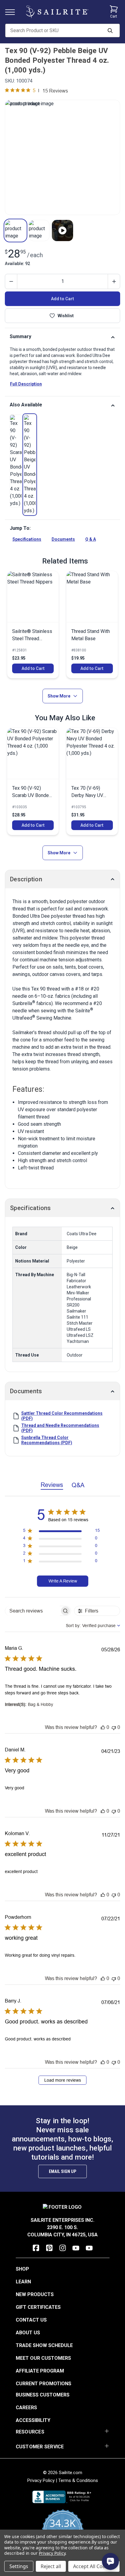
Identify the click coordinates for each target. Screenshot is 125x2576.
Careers (26, 2408)
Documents (63, 539)
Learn (23, 2282)
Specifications (27, 539)
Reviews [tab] (52, 1485)
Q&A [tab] (78, 1485)
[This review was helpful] (103, 1727)
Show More (59, 696)
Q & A (91, 539)
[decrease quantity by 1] (11, 281)
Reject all (51, 2566)
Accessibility (33, 2420)
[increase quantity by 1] (114, 281)
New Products (35, 2294)
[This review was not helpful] (114, 1727)
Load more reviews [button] (63, 2080)
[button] (15, 230)
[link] (16, 461)
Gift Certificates (38, 2307)
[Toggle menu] (12, 12)
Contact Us (31, 2320)
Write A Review (63, 1581)
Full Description (26, 384)
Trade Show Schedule (44, 2345)
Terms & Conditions (78, 2480)
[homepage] (57, 12)
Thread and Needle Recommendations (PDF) (60, 1428)
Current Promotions (44, 2384)
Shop (22, 2269)
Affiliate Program (40, 2371)
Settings (19, 2566)
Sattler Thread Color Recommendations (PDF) (62, 1416)
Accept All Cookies (94, 2566)
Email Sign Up (62, 2171)
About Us (28, 2333)
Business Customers (43, 2395)
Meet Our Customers (43, 2358)
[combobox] (93, 1626)
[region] (61, 1532)
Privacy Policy (41, 2480)
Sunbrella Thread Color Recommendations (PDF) (47, 1440)
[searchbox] (32, 1611)
